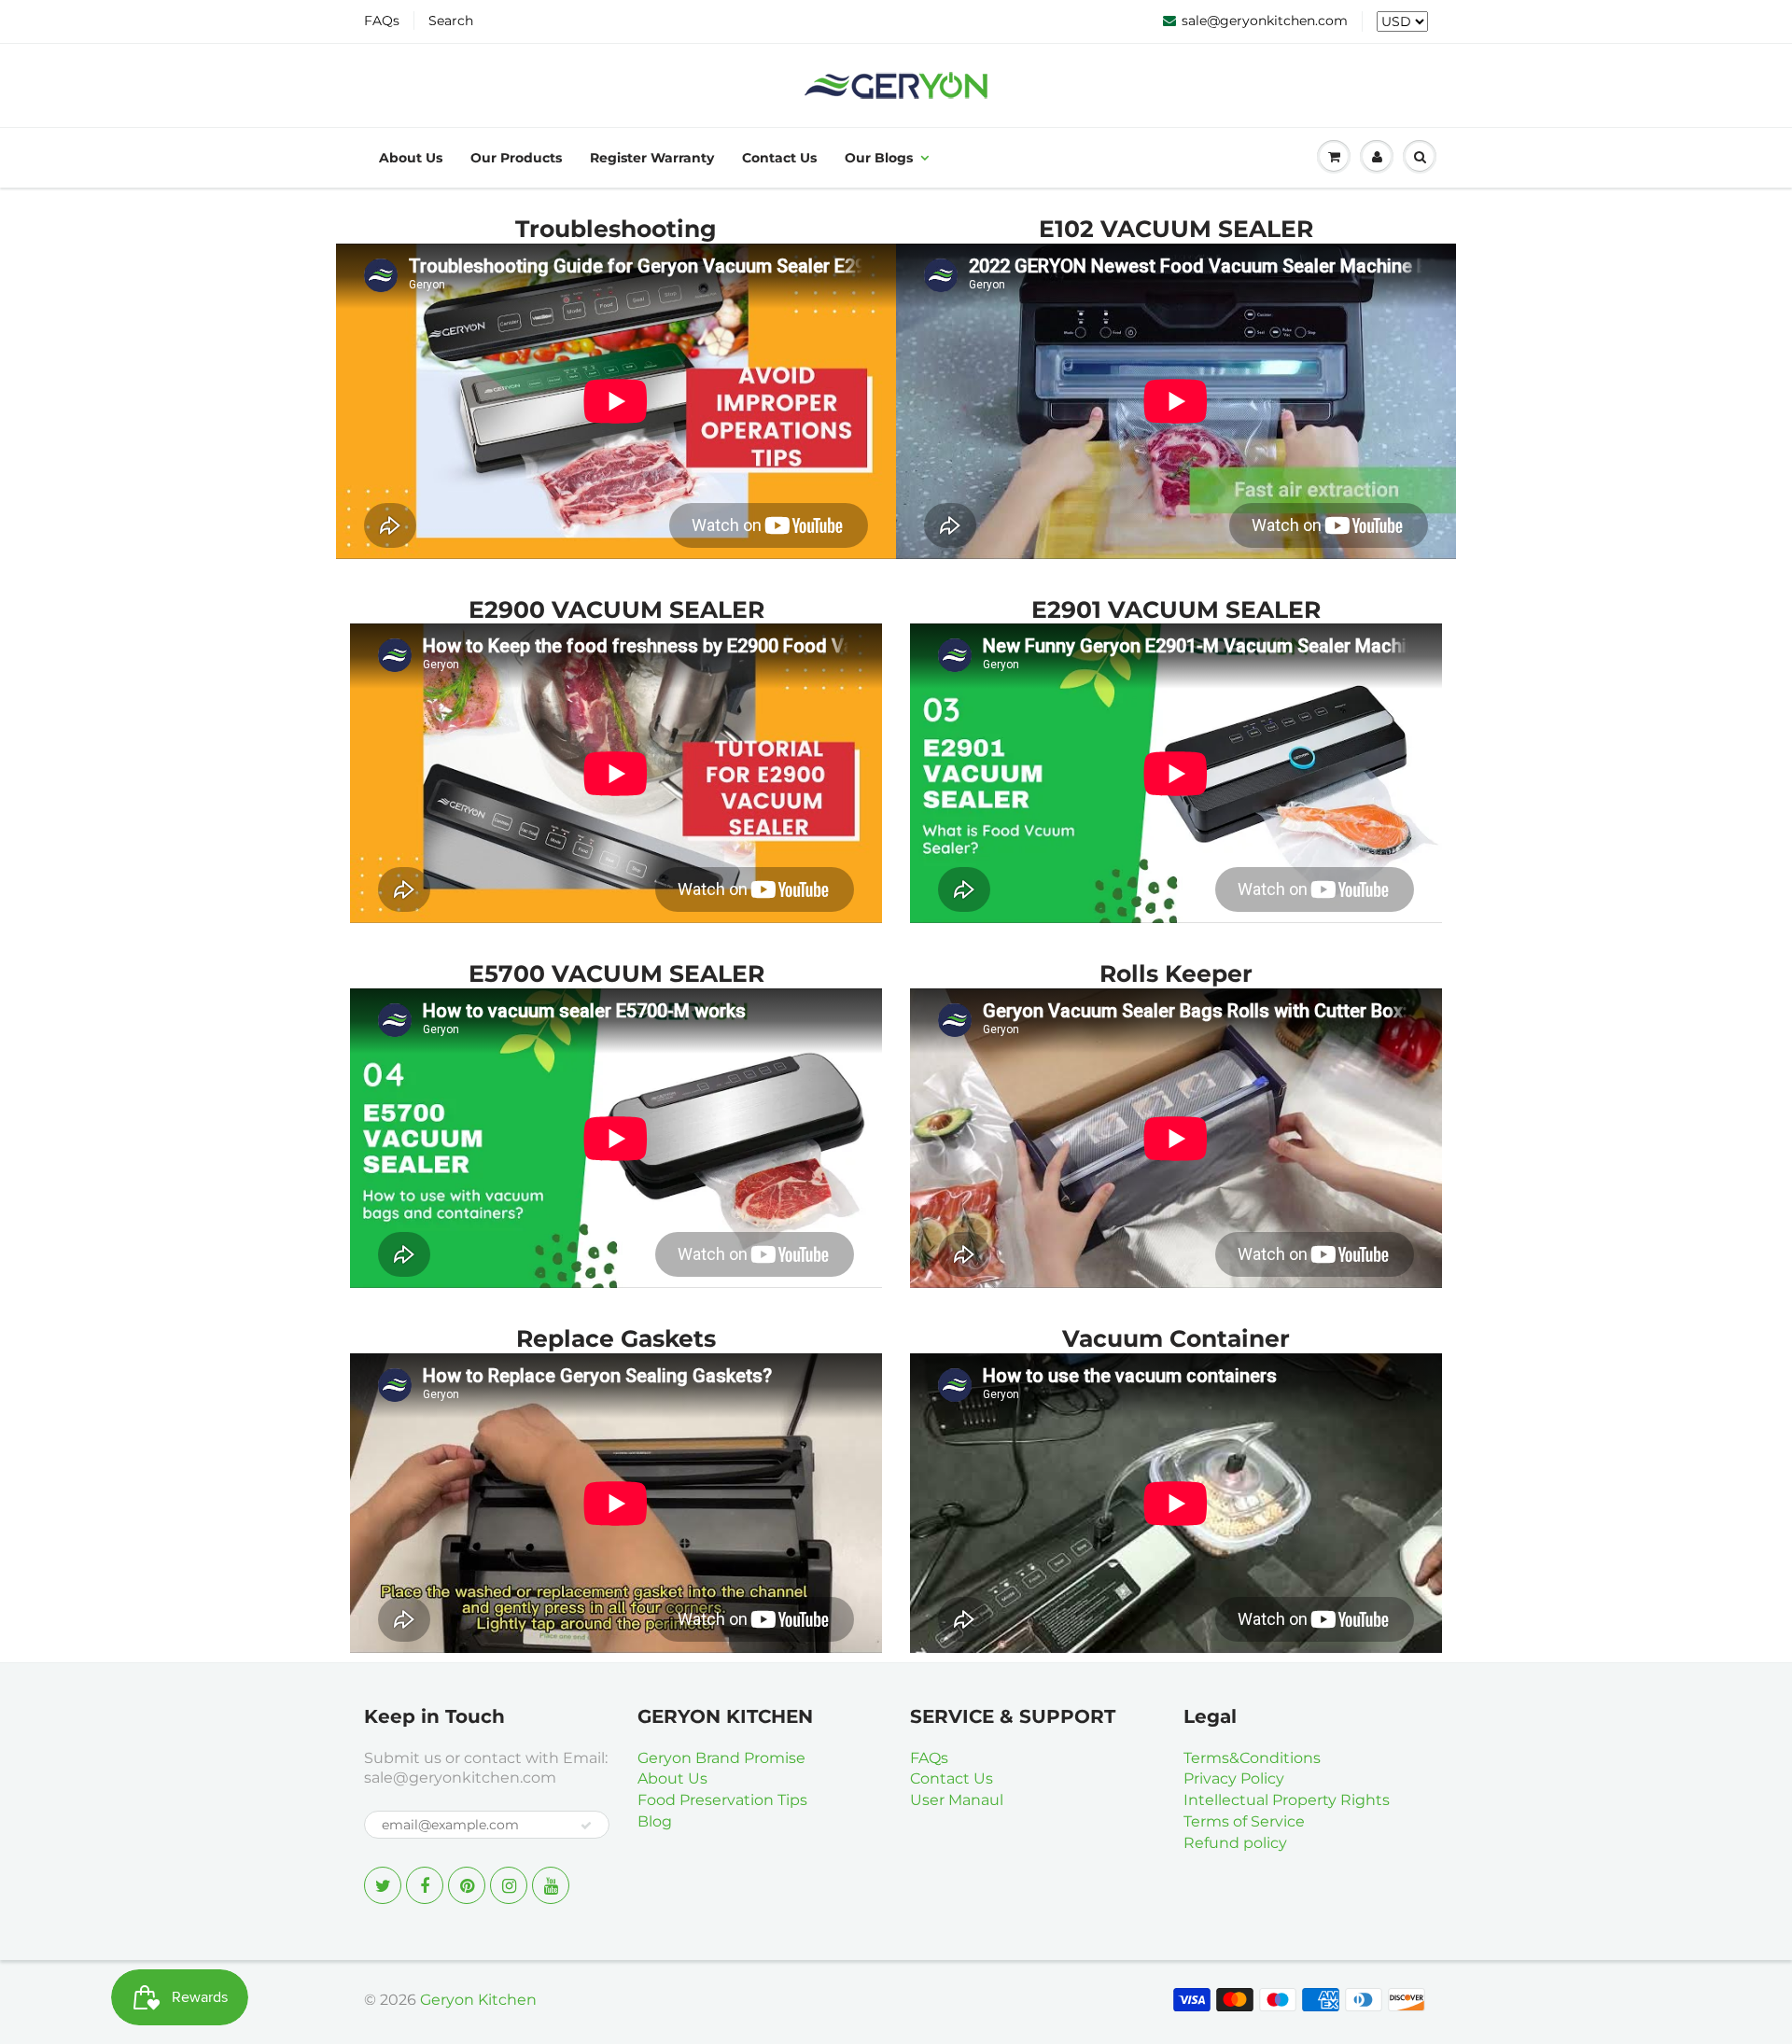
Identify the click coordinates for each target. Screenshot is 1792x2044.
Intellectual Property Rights (1287, 1800)
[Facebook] (425, 1885)
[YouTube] (551, 1885)
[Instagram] (509, 1885)
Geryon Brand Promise (721, 1758)
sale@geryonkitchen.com (1265, 21)
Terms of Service (1244, 1821)
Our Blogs (879, 158)
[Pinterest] (467, 1885)
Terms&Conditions (1252, 1758)
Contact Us (779, 158)
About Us (411, 158)
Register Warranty (652, 158)
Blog (655, 1821)
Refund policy (1235, 1843)
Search (451, 21)
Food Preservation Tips (722, 1800)
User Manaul (957, 1800)
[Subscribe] (586, 1826)
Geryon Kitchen (478, 2000)
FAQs (382, 21)
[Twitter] (383, 1885)
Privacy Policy (1234, 1778)
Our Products (516, 158)
